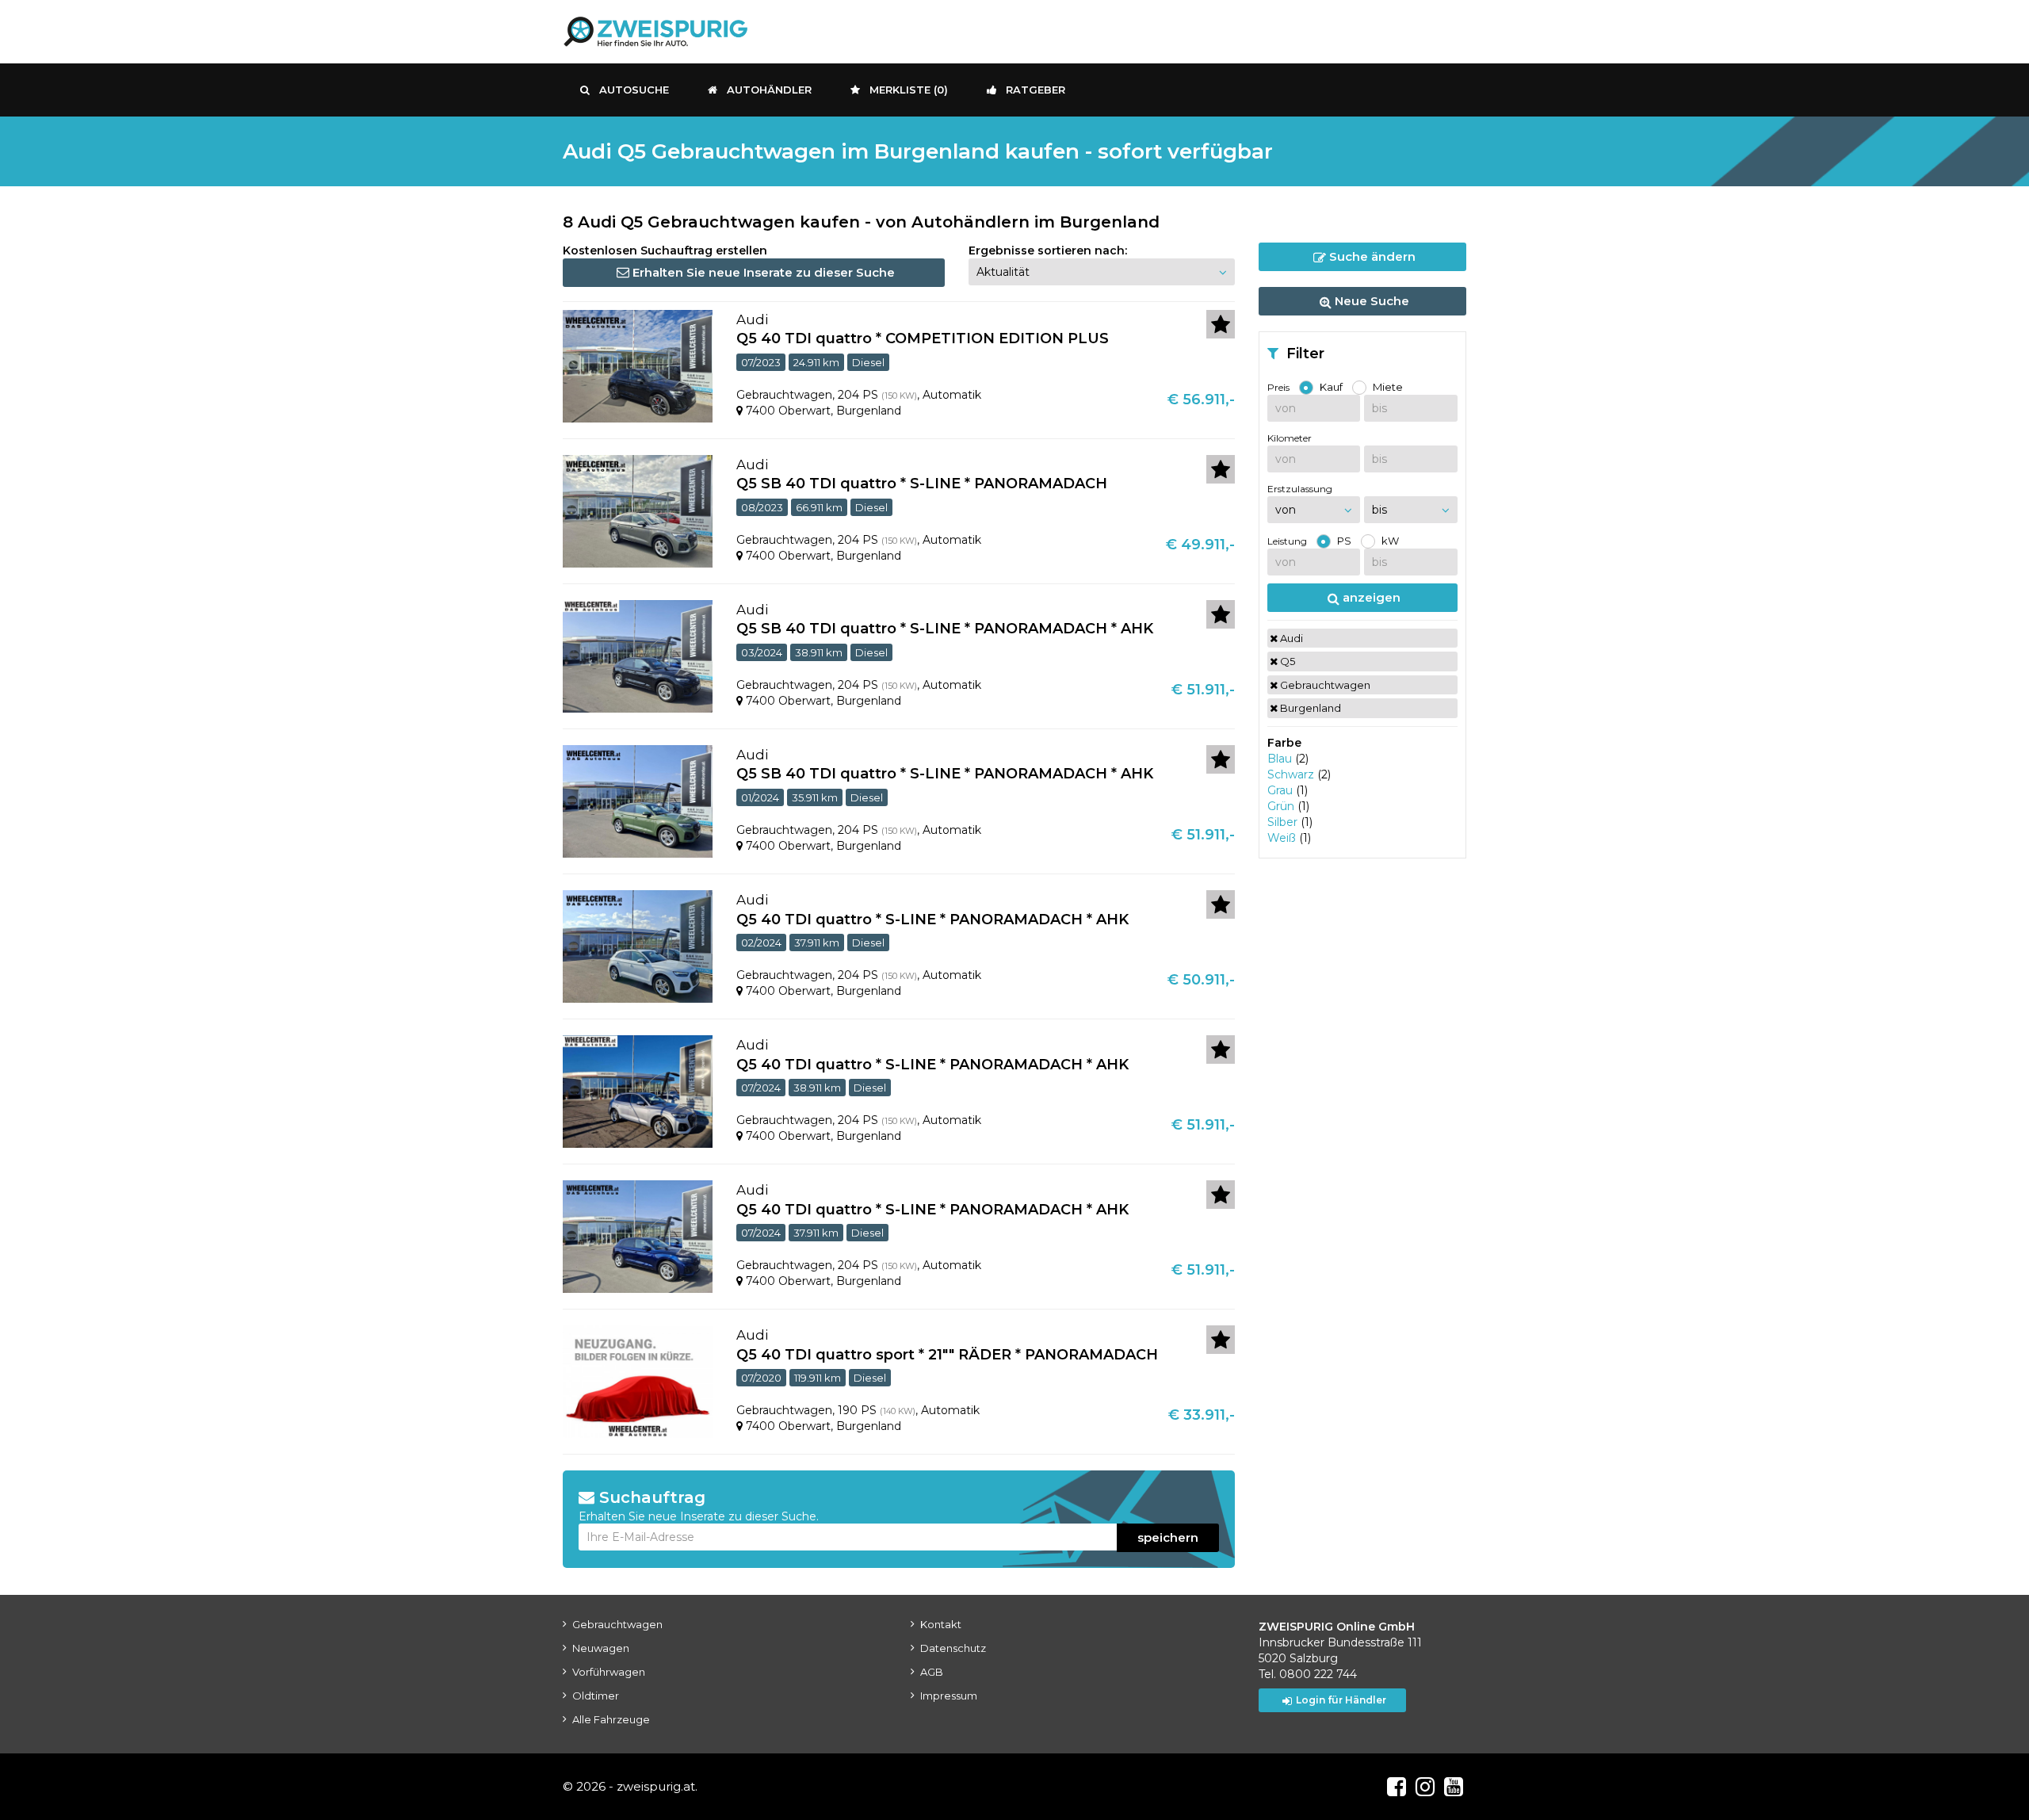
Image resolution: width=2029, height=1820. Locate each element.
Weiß (1282, 838)
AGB (932, 1672)
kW (1390, 541)
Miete (1388, 387)
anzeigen (1370, 597)
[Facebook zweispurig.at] (1397, 1787)
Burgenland (1309, 708)
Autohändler (769, 90)
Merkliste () (909, 90)
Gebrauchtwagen (1324, 685)
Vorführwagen (609, 1672)
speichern (1168, 1537)
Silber (1282, 822)
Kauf (1331, 387)
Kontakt (941, 1624)
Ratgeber (1036, 90)
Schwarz (1291, 774)
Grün (1281, 806)
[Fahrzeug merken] (1221, 324)
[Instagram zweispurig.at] (1425, 1787)
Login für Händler (1341, 1700)
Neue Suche (1370, 301)
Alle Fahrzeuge (611, 1719)
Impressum (949, 1696)
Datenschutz (953, 1648)
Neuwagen (601, 1648)
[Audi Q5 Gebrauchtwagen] (638, 365)
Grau (1280, 790)
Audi (1290, 638)
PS (1344, 541)
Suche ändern (1371, 256)
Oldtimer (596, 1696)
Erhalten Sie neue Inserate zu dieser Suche (762, 272)
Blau (1280, 759)
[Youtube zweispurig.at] (1454, 1787)
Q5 (1286, 661)
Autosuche (634, 90)
